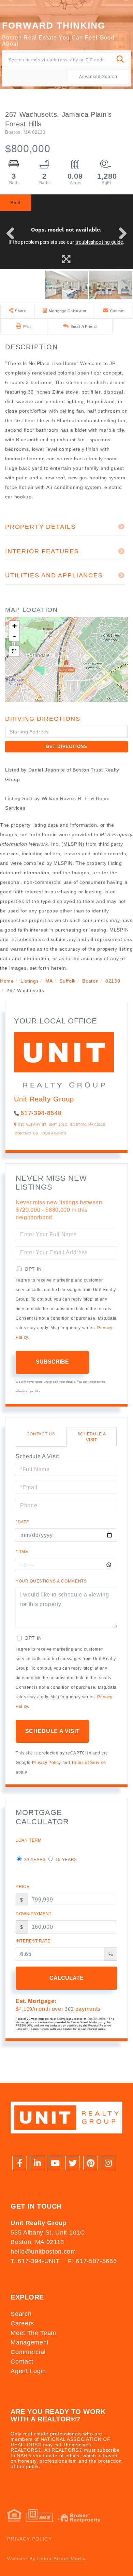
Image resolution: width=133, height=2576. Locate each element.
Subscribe (52, 1362)
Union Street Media (62, 2559)
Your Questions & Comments (51, 1581)
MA (49, 981)
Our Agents (54, 1133)
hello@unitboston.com (43, 2252)
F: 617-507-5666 (92, 2261)
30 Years (34, 1860)
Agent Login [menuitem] (28, 2371)
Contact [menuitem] (22, 2362)
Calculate (66, 1978)
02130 (113, 981)
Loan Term (29, 1840)
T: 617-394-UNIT (35, 2261)
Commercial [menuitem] (28, 2352)
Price (23, 1887)
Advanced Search (98, 77)
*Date (22, 1522)
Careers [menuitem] (22, 2323)
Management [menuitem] (30, 2342)
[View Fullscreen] (14, 651)
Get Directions (66, 746)
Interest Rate (33, 1941)
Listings (29, 981)
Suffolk (68, 981)
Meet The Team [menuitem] (33, 2333)
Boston (90, 981)
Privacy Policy (47, 1763)
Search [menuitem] (21, 2314)
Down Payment (34, 1914)
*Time (22, 1552)
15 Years (66, 1860)
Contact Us (26, 1133)
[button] (121, 60)
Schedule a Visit (92, 1437)
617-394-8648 (41, 1113)
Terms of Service (88, 1763)
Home (7, 981)
